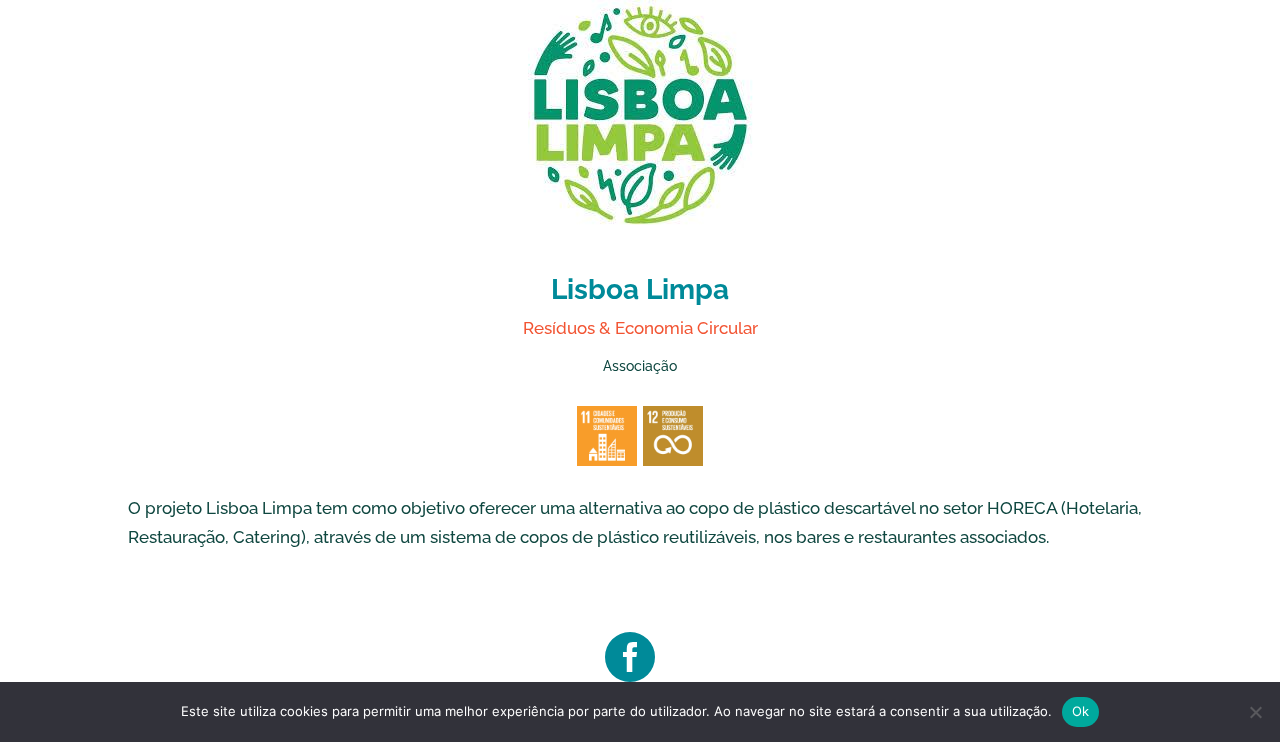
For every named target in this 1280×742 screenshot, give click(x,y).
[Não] (1255, 712)
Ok (1081, 711)
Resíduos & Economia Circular (640, 328)
